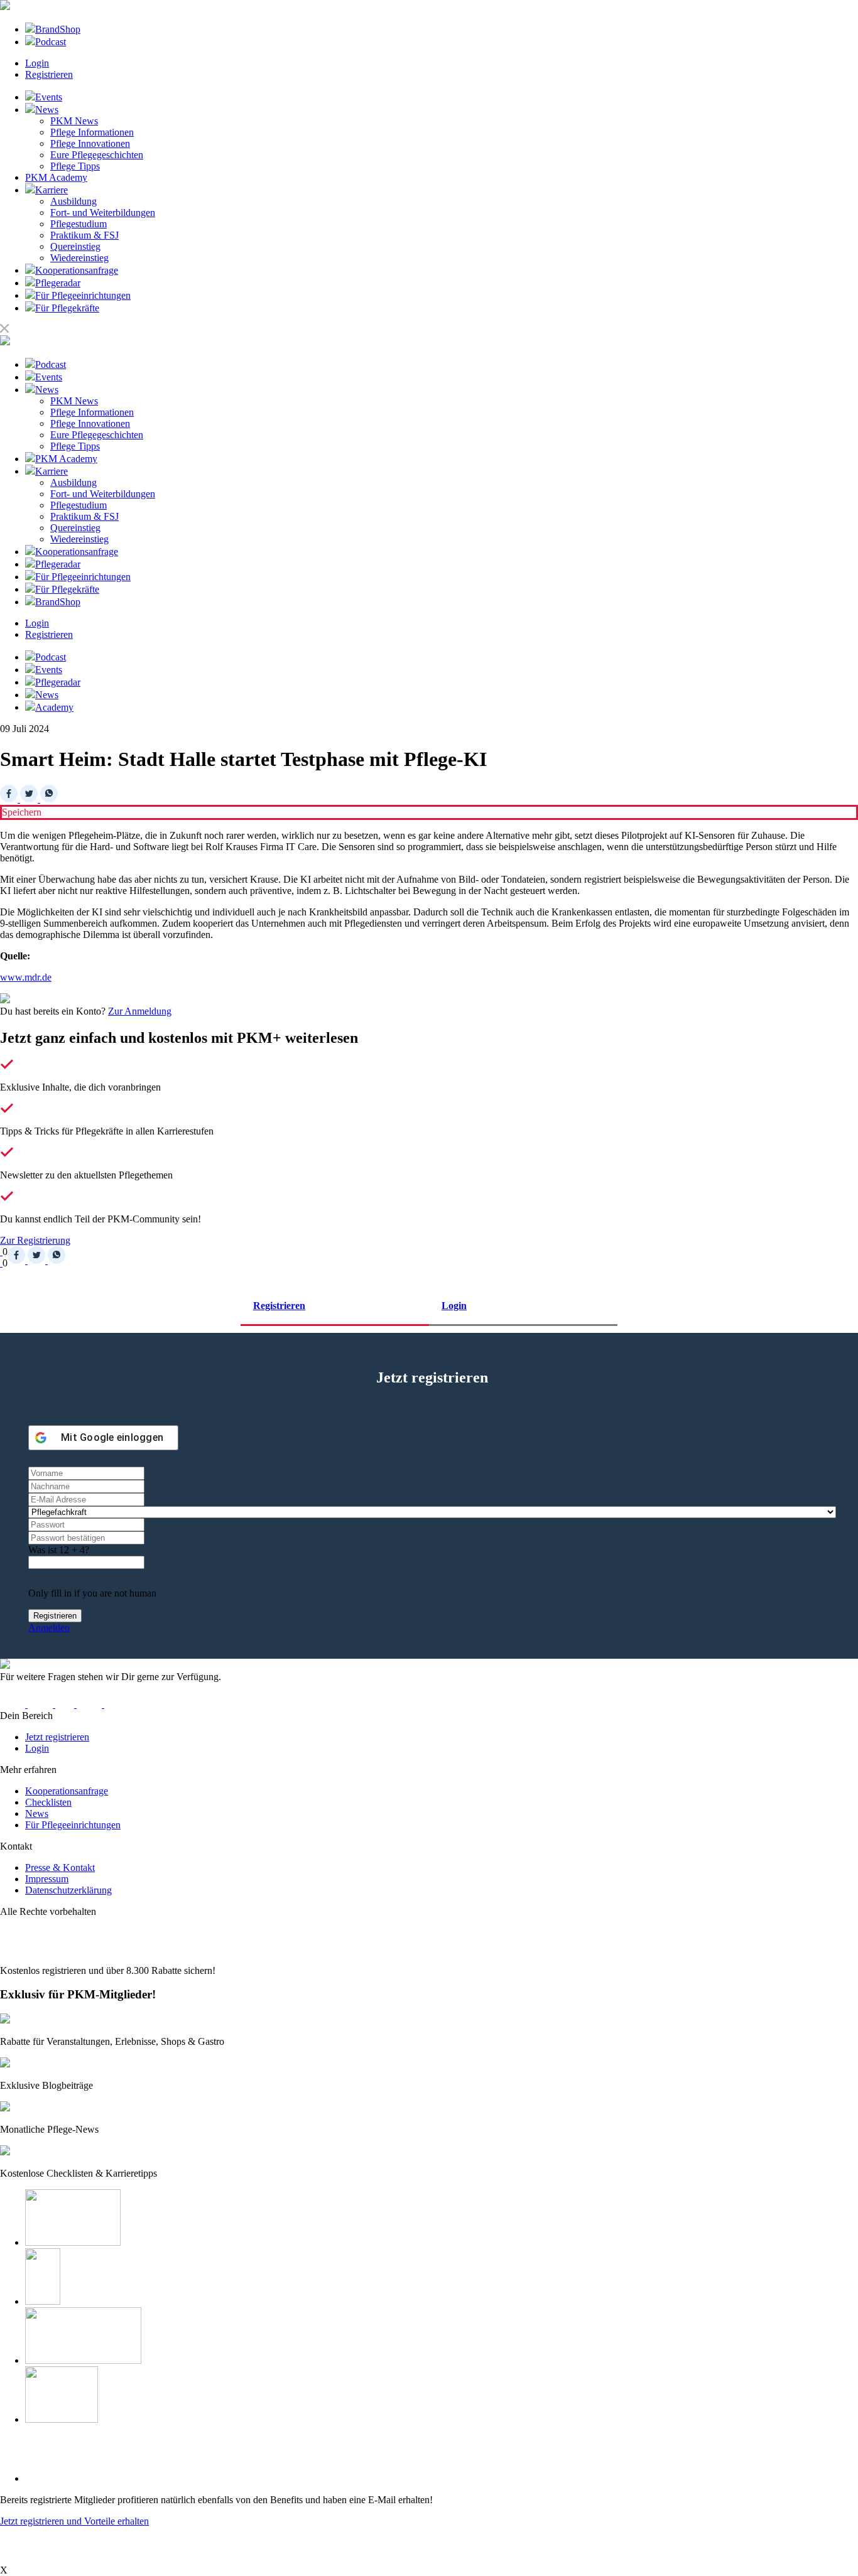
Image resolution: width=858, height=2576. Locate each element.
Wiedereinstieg (79, 258)
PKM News (74, 121)
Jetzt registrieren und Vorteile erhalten (74, 2521)
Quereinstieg (75, 246)
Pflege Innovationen (90, 143)
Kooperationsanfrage (67, 1791)
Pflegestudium (79, 224)
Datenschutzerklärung (68, 1890)
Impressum (47, 1879)
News (37, 1813)
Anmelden (49, 1628)
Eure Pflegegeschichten (97, 155)
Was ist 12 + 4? (59, 1550)
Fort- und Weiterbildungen (103, 213)
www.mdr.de (26, 977)
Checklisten (48, 1802)
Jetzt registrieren (57, 1737)
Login (37, 63)
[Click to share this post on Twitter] (30, 799)
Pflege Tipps (75, 166)
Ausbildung (73, 201)
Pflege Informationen (92, 132)
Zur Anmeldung (140, 1011)
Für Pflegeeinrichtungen (73, 1825)
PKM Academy (56, 177)
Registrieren (49, 74)
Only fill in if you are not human (92, 1593)
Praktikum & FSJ (84, 235)
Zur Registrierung (35, 1240)
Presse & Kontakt (60, 1867)
